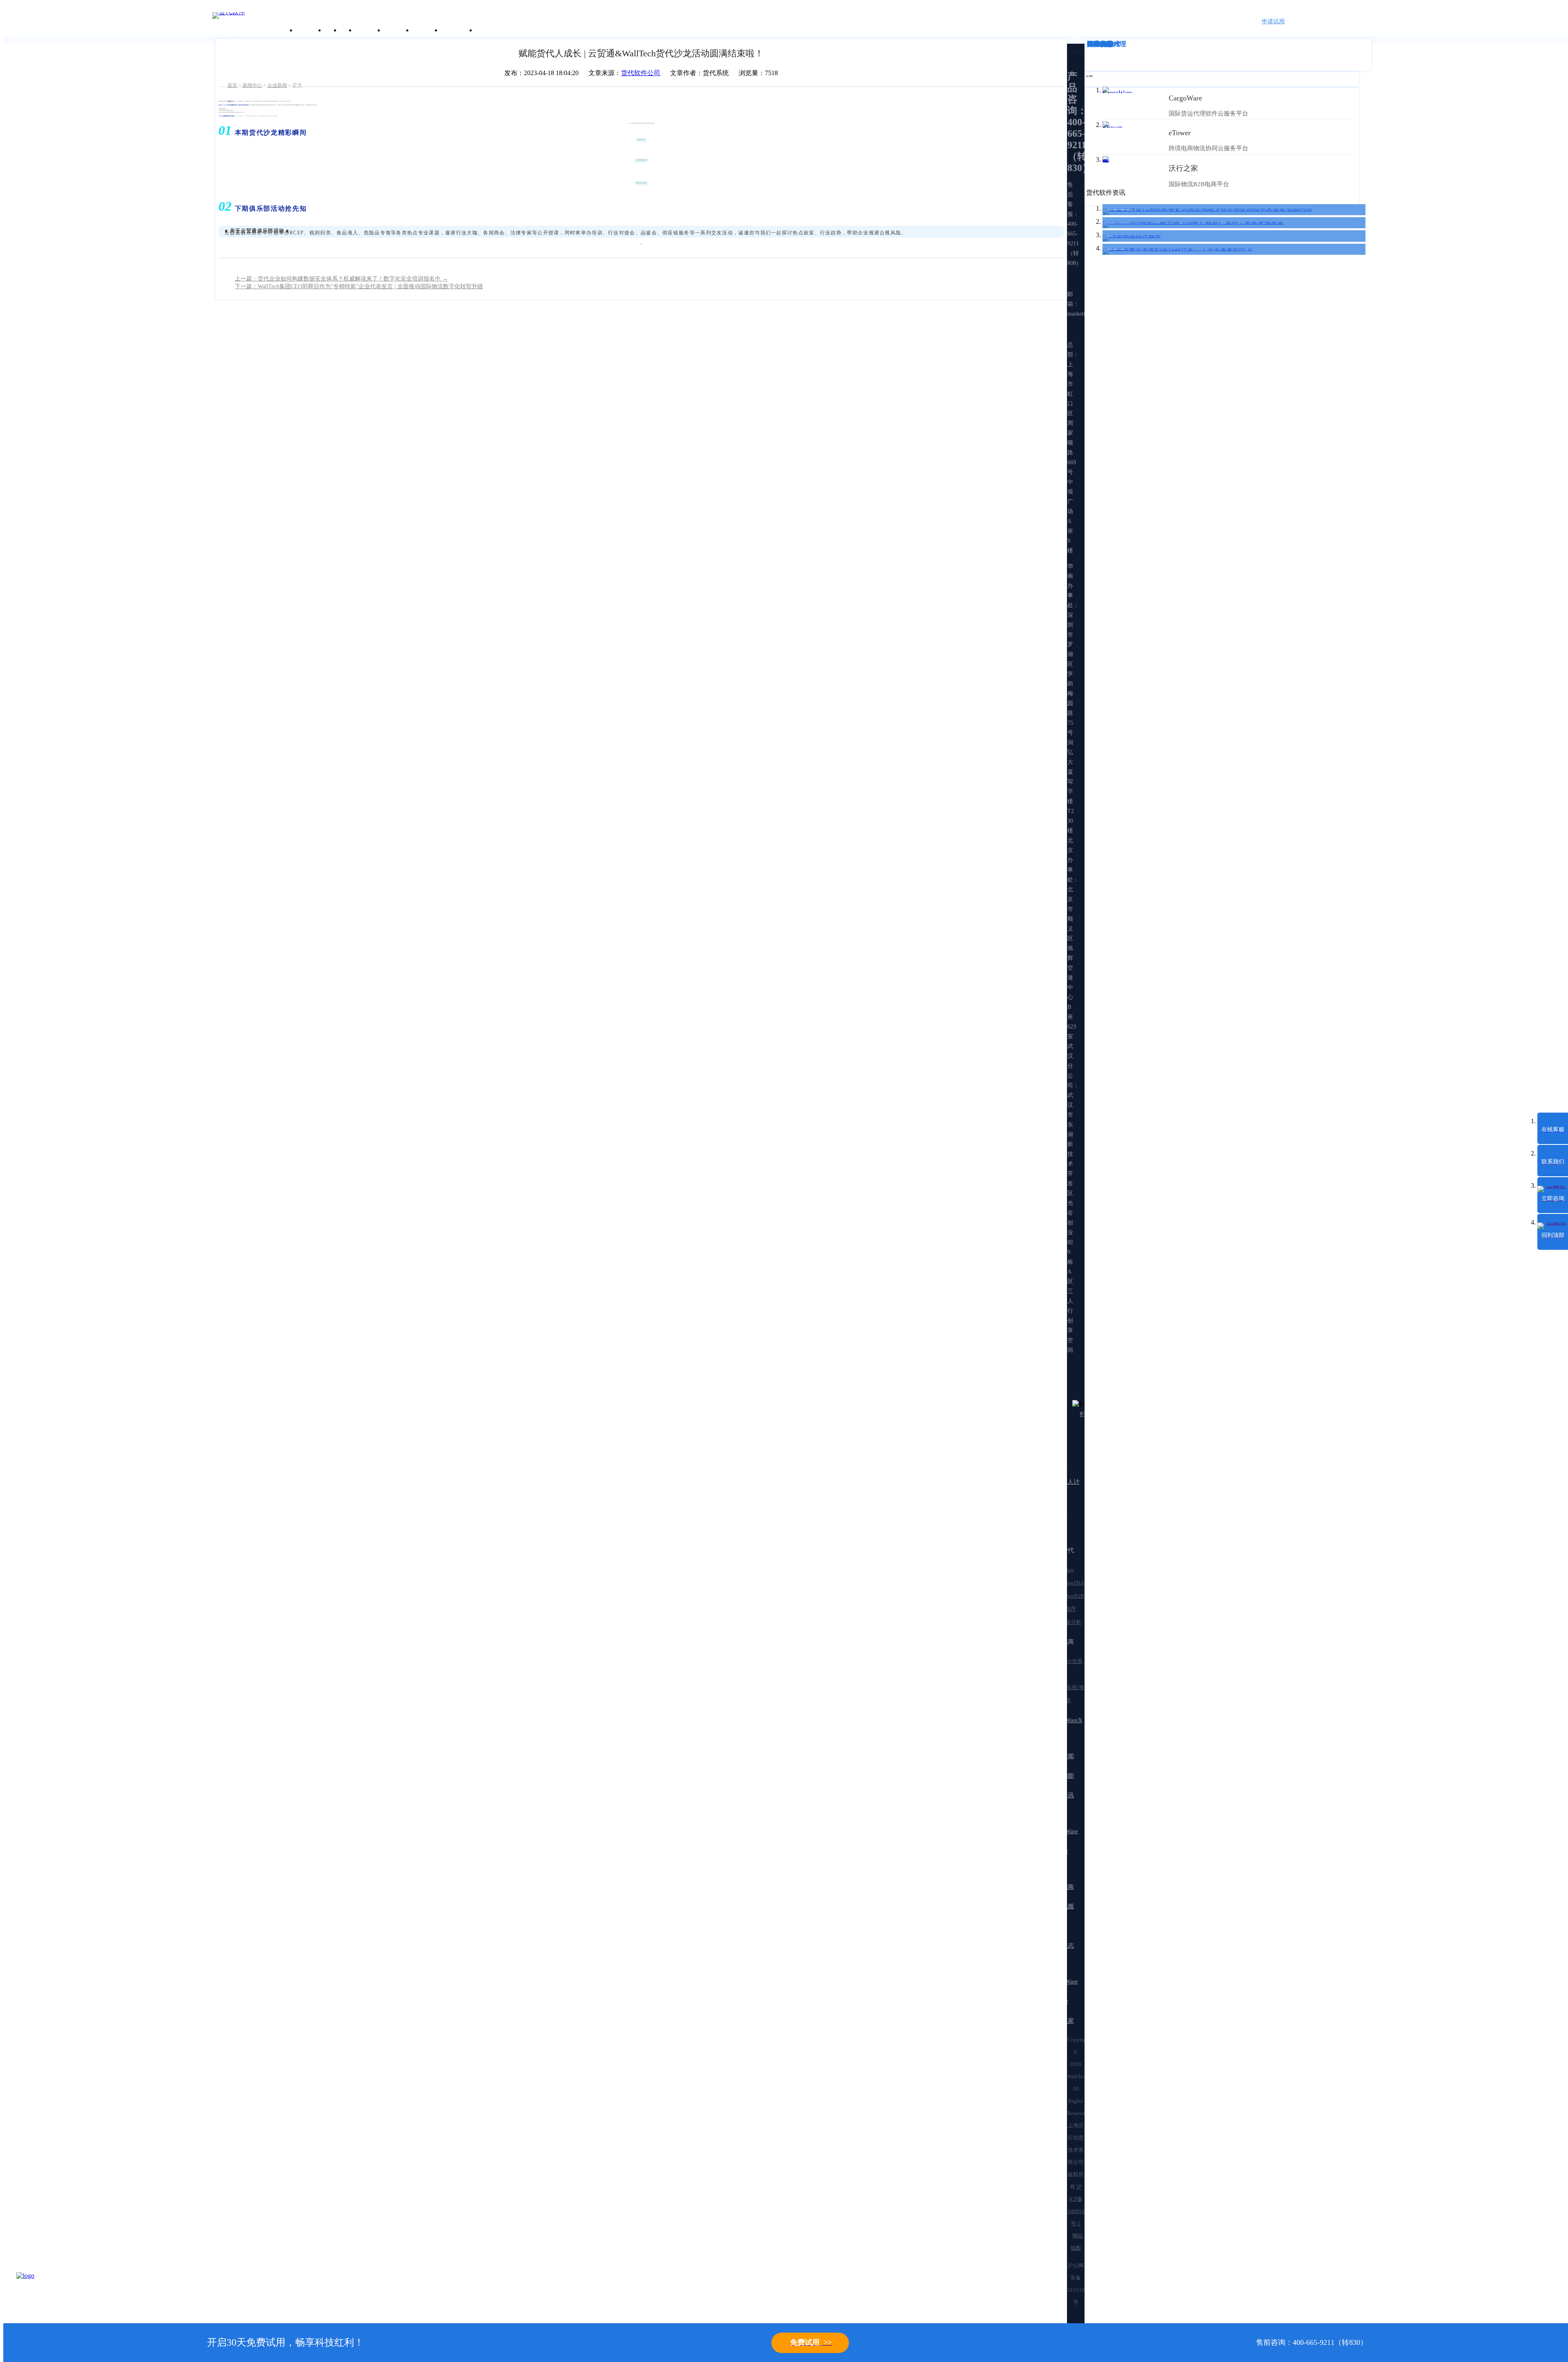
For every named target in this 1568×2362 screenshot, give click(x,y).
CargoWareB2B (1067, 1596)
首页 (232, 85)
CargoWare (1062, 1570)
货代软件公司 (641, 73)
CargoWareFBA (1067, 1583)
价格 (347, 30)
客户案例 (369, 30)
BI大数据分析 (1065, 1622)
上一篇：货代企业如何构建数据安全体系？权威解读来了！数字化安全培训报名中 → (341, 279)
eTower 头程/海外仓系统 (1067, 1694)
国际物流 (1100, 44)
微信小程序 (1063, 1609)
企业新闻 (277, 85)
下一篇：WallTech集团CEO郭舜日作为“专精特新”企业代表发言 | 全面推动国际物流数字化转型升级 (359, 286)
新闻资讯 (397, 30)
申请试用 (1273, 21)
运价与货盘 (458, 30)
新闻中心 (252, 85)
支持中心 (426, 30)
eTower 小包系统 (1066, 1668)
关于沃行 (310, 30)
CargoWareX (1066, 1720)
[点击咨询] (37, 2293)
